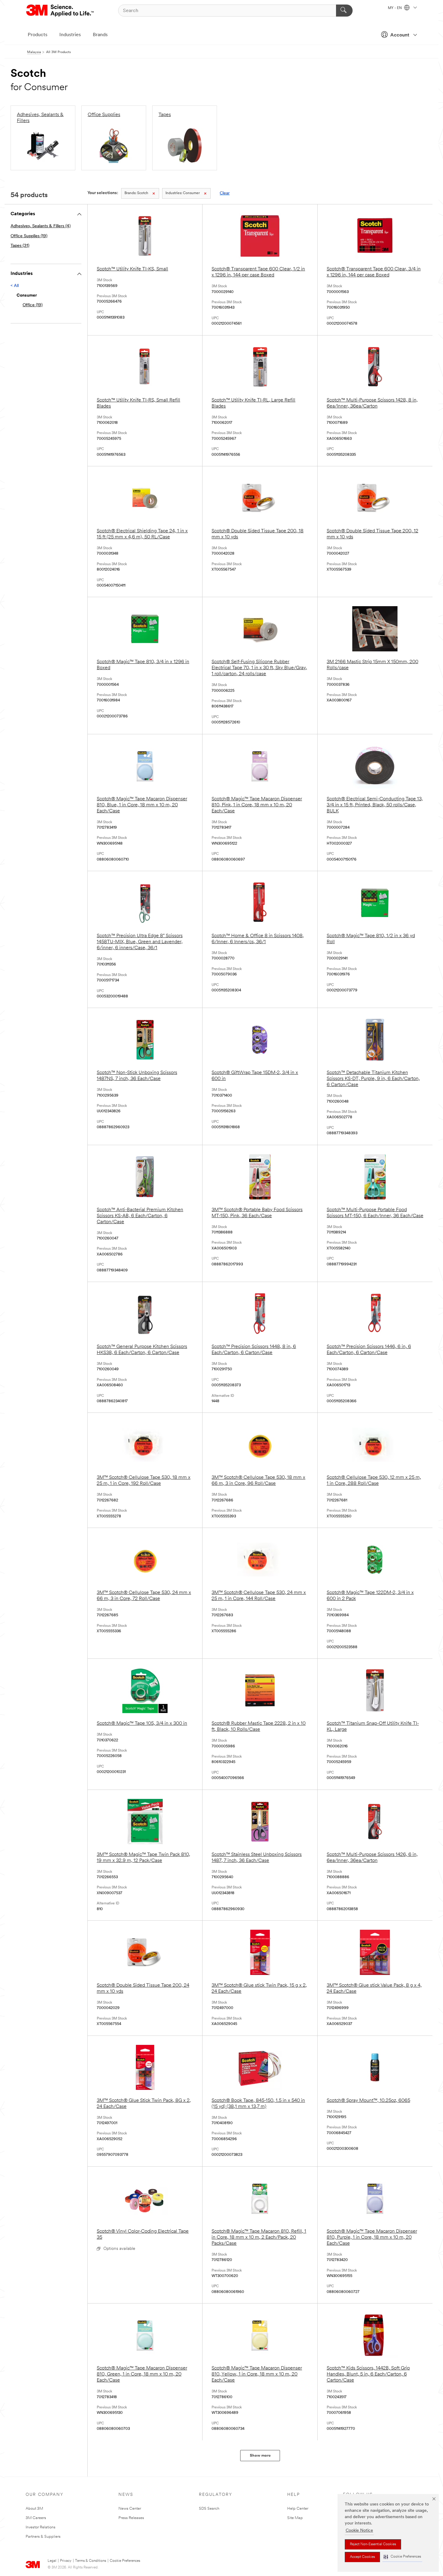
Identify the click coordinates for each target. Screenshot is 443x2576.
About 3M (34, 2509)
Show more (260, 2456)
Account (400, 35)
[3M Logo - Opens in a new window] (60, 11)
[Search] (344, 11)
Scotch (136, 193)
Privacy (66, 2561)
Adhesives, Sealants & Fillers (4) (41, 226)
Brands (100, 35)
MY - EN (395, 8)
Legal (52, 2561)
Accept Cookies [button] (362, 2557)
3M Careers (36, 2518)
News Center (130, 2509)
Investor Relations (41, 2527)
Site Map (295, 2518)
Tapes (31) (20, 246)
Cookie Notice (359, 2531)
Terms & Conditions (91, 2561)
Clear (225, 193)
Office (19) (33, 305)
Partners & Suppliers (43, 2537)
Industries (70, 35)
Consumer (183, 193)
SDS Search (209, 2509)
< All (15, 286)
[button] (402, 2557)
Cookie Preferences (125, 2561)
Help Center (298, 2509)
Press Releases (131, 2518)
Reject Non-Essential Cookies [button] (373, 2544)
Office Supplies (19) (29, 236)
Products (38, 35)
